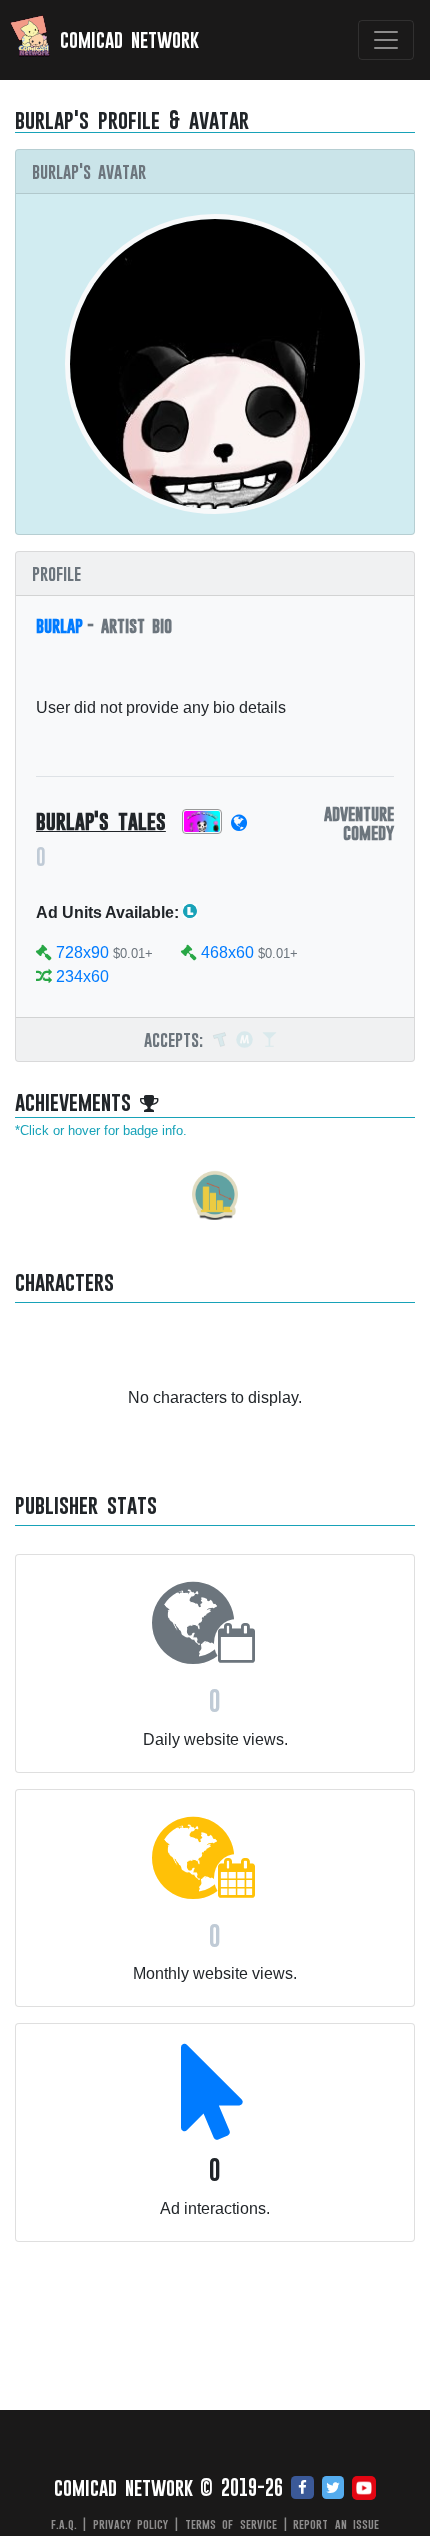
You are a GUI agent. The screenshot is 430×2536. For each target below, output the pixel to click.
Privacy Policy (131, 2524)
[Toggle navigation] (386, 40)
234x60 (82, 976)
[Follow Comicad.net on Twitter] (333, 2489)
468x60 (227, 952)
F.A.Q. (64, 2524)
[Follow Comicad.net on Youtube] (364, 2489)
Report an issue (336, 2524)
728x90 (82, 952)
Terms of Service (231, 2524)
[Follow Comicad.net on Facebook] (302, 2489)
